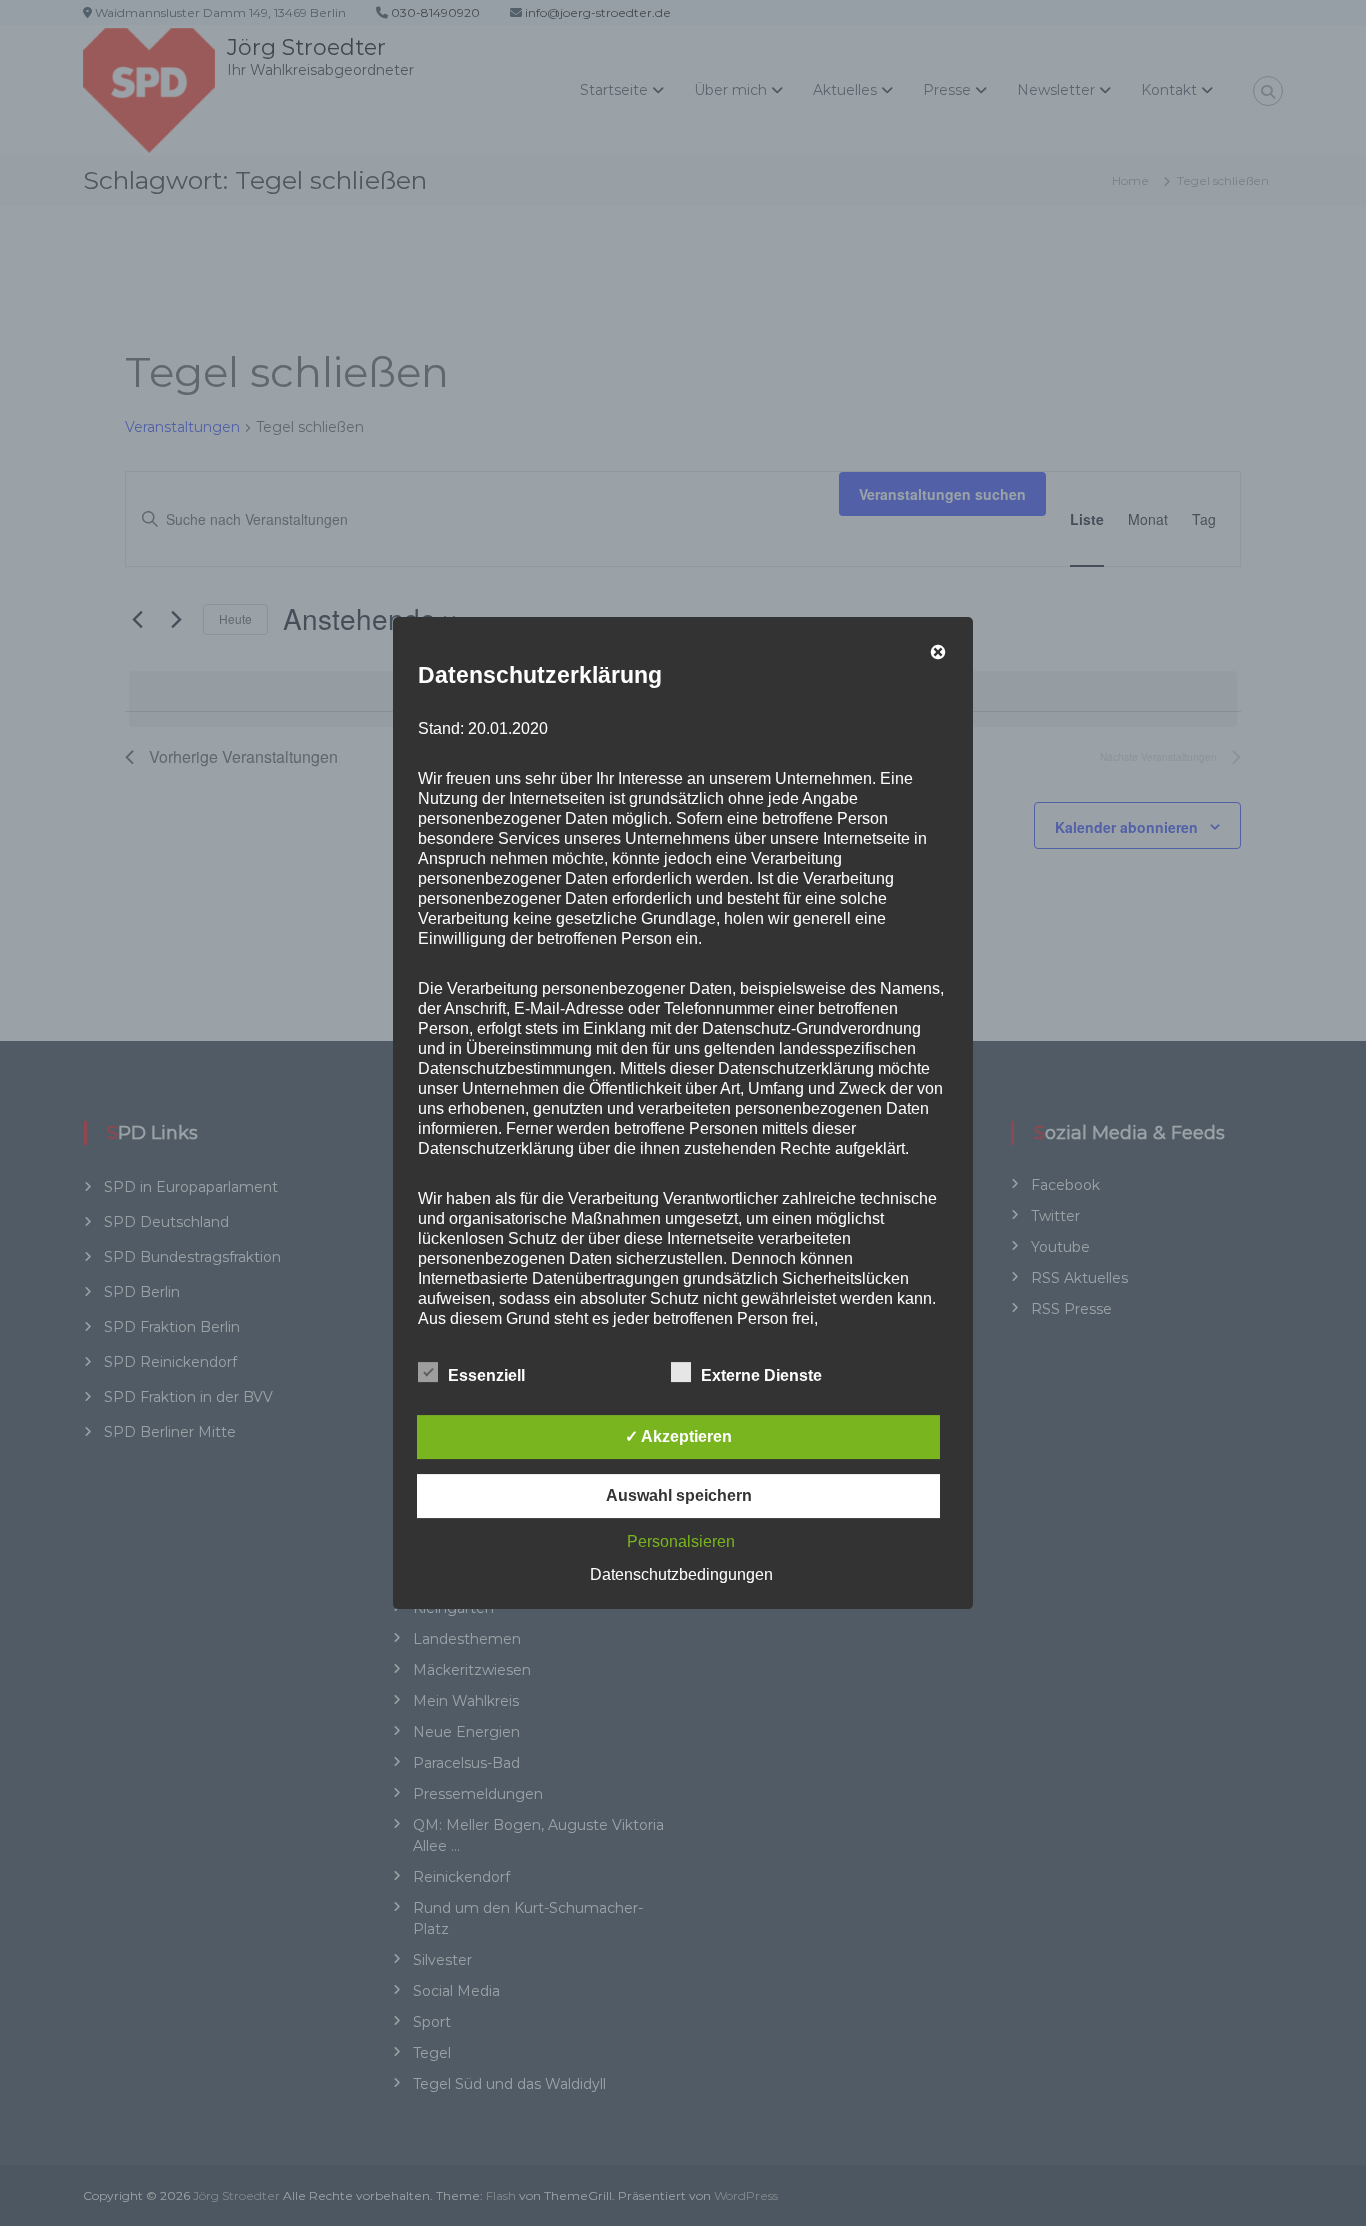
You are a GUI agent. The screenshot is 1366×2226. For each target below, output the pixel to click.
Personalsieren (681, 1541)
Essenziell (486, 1375)
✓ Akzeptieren (678, 1436)
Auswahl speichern (679, 1495)
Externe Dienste (761, 1375)
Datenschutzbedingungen (681, 1574)
